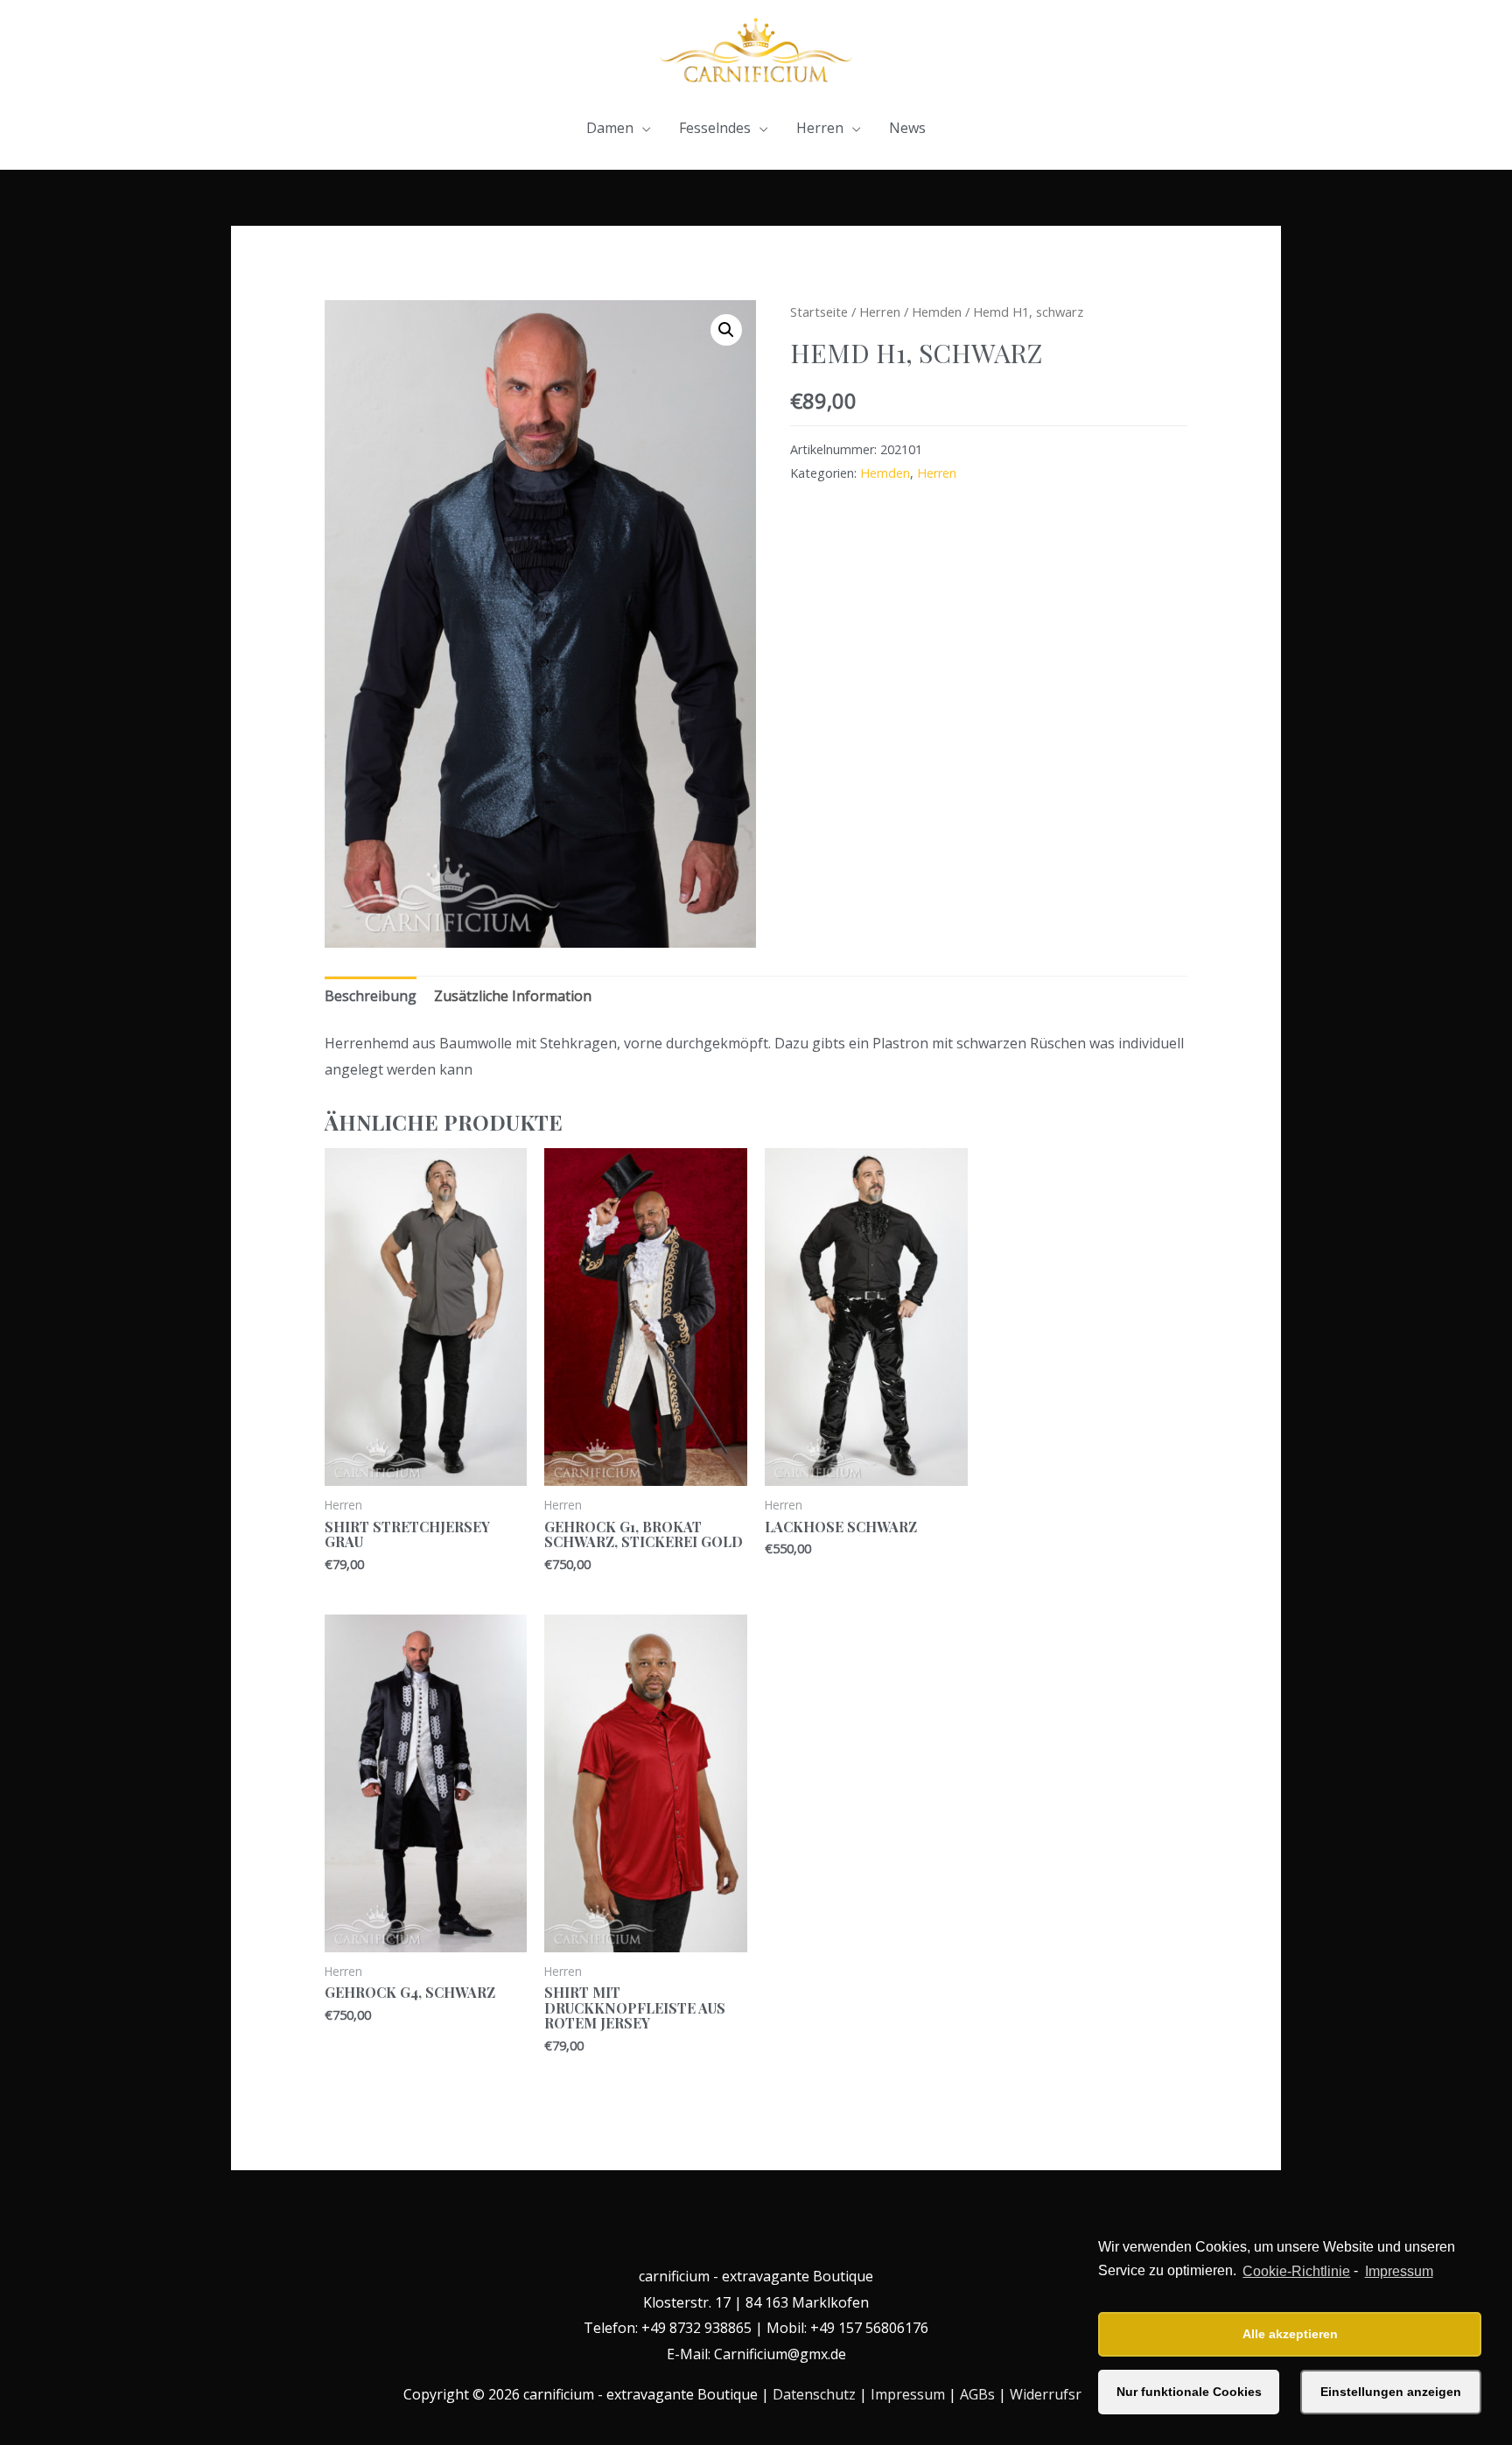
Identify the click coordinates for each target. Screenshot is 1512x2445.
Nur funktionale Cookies (1189, 2392)
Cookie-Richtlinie (1296, 2271)
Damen (610, 128)
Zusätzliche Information (513, 996)
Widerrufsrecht (1060, 2394)
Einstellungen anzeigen (1391, 2392)
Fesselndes (715, 128)
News (907, 128)
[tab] (371, 997)
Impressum (1399, 2271)
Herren (820, 128)
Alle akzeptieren (1290, 2334)
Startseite (819, 312)
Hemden (937, 312)
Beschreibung (371, 996)
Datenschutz (814, 2394)
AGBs (977, 2394)
